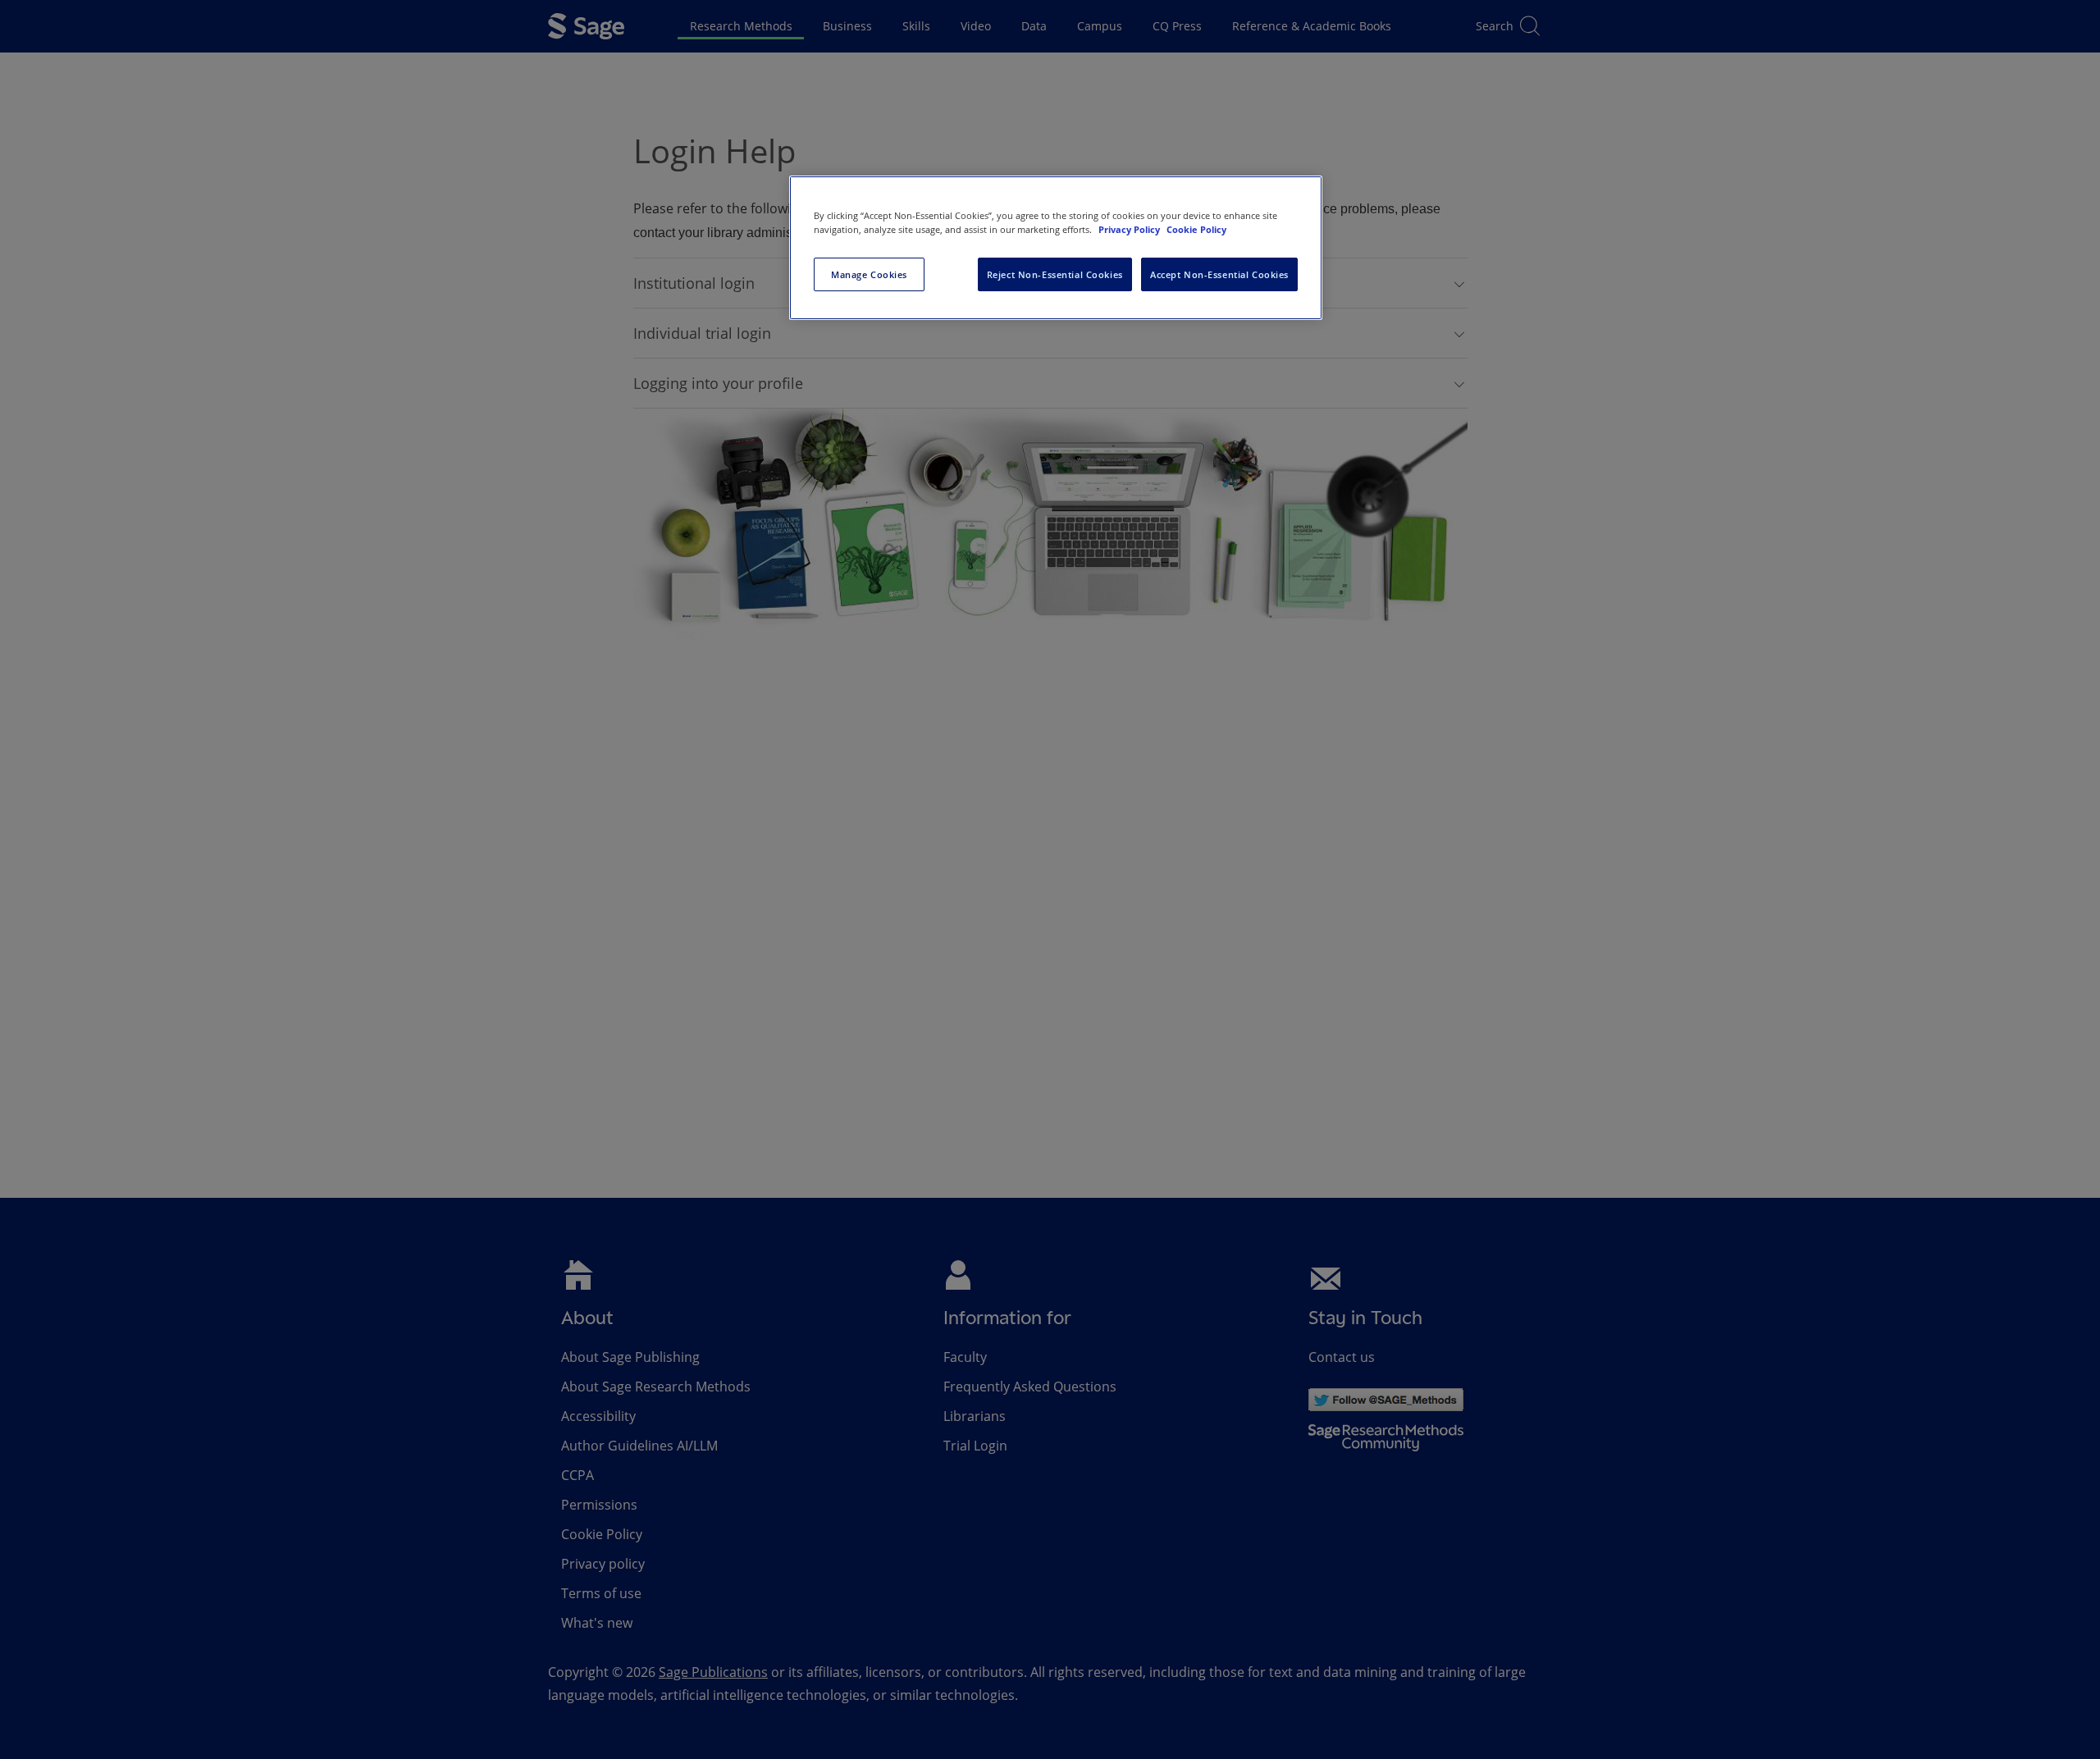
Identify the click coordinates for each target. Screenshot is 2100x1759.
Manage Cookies (869, 274)
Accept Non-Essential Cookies (1219, 274)
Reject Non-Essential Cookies (1055, 274)
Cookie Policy (1196, 229)
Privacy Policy (1130, 229)
